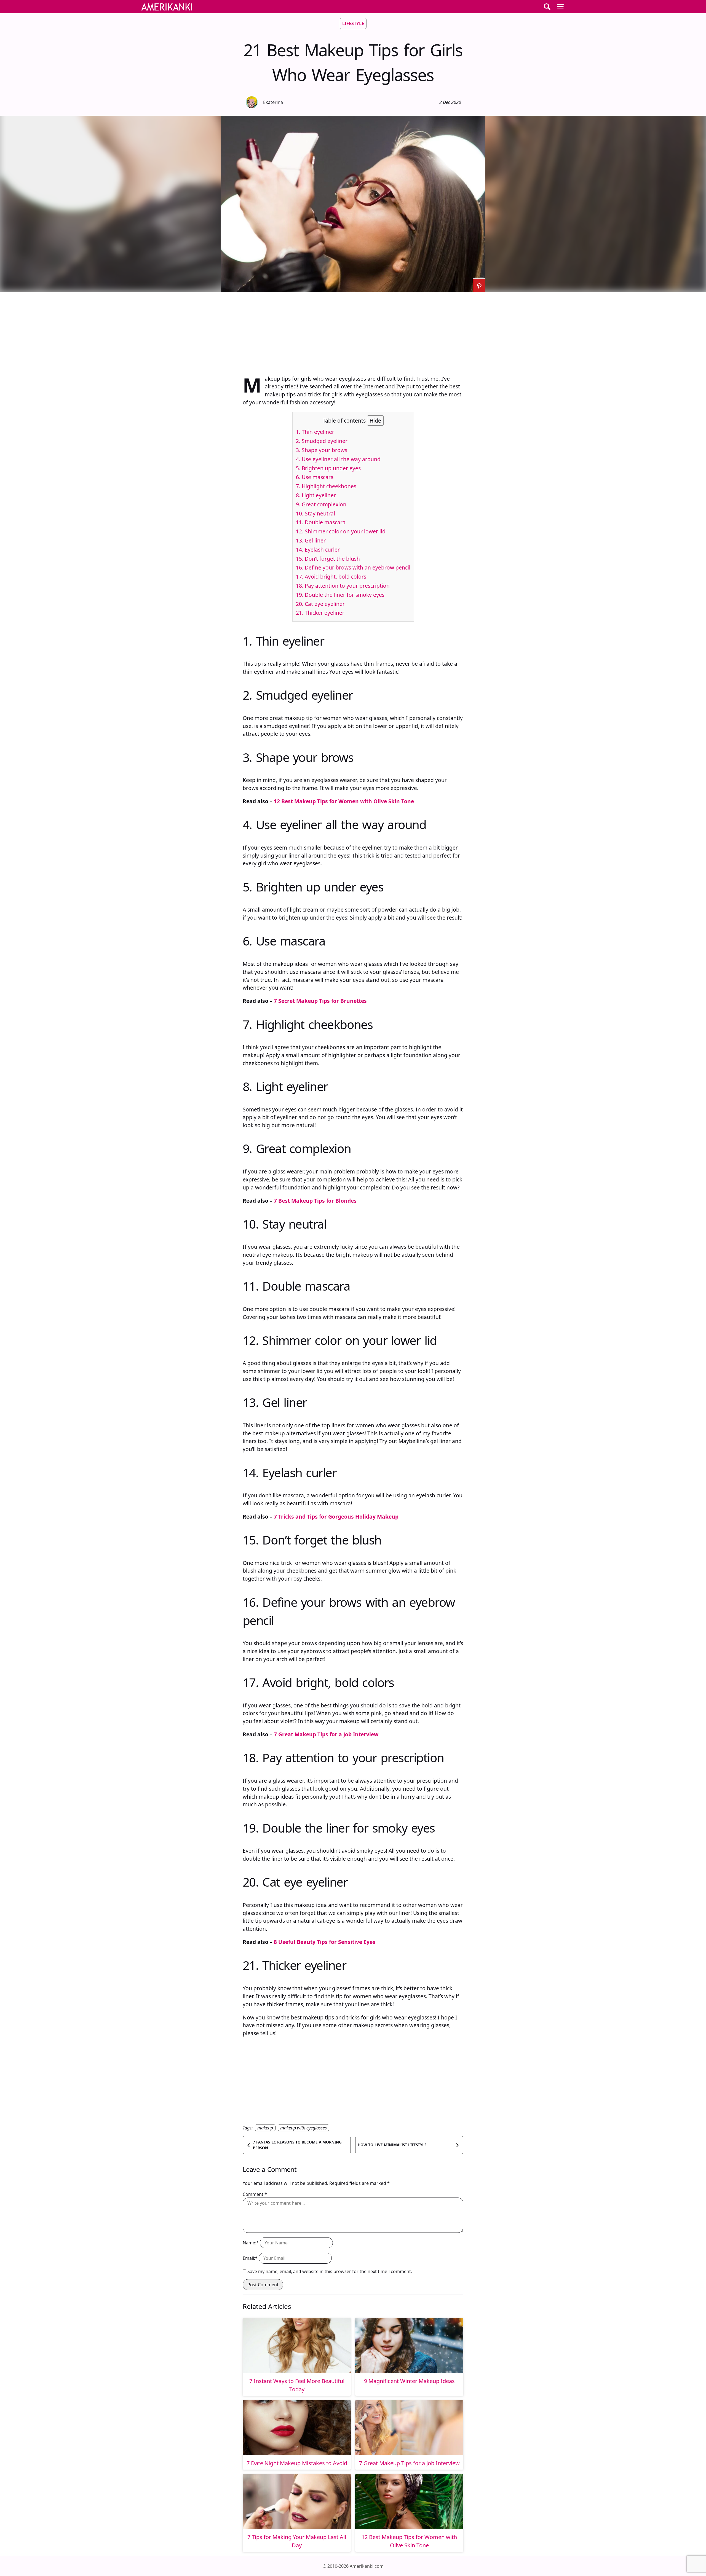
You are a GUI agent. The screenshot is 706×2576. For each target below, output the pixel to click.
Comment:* (255, 2194)
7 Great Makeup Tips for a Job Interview (326, 1734)
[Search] (547, 7)
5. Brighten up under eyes (328, 468)
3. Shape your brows (322, 450)
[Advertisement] (353, 331)
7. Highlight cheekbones (326, 486)
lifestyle (353, 23)
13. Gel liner (311, 540)
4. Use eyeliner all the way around (338, 459)
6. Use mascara (315, 477)
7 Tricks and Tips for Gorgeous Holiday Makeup (336, 1517)
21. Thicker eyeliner (320, 613)
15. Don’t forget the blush (328, 559)
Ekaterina (273, 102)
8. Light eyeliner (316, 495)
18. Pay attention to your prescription (343, 586)
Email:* (250, 2258)
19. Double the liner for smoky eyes (340, 595)
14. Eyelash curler (318, 550)
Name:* (251, 2243)
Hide (375, 421)
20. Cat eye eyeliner (320, 604)
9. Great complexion (321, 504)
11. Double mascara (321, 522)
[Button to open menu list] (560, 7)
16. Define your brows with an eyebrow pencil (353, 567)
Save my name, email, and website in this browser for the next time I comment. (330, 2271)
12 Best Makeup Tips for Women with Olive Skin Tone (344, 801)
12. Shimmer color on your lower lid (341, 531)
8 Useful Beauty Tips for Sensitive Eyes (325, 1942)
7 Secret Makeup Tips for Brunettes (320, 1001)
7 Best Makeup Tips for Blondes (315, 1201)
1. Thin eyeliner (315, 432)
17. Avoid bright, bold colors (331, 577)
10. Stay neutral (315, 513)
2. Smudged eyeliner (322, 441)
